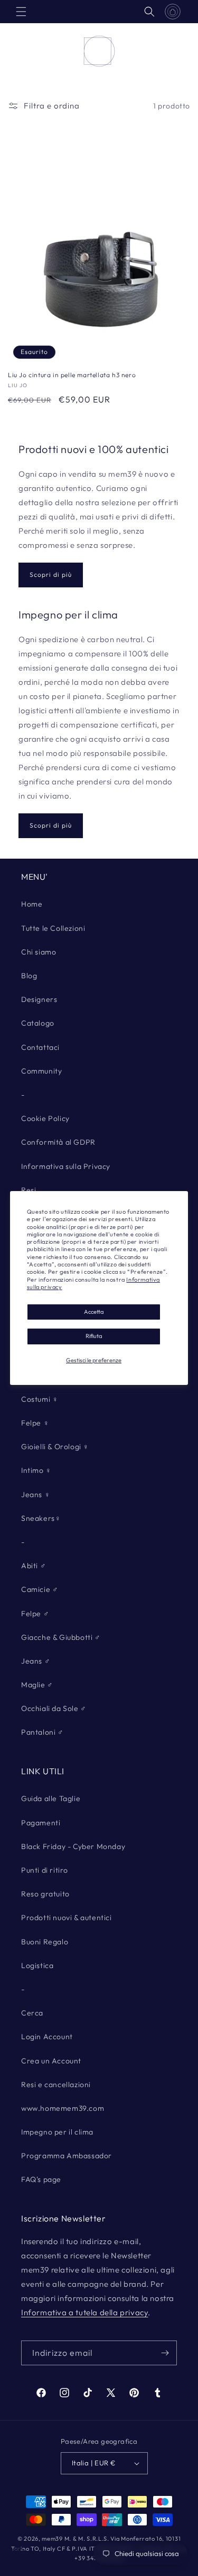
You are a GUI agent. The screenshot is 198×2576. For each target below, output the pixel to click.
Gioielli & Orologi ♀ (55, 1447)
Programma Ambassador (67, 2156)
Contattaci (40, 1047)
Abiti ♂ (34, 1566)
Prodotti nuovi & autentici (67, 1918)
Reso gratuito (45, 1894)
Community (41, 1071)
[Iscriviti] (165, 2353)
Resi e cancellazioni (56, 2085)
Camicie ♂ (40, 1589)
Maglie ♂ (37, 1685)
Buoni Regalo (45, 1942)
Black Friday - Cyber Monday (73, 1846)
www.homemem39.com (63, 2108)
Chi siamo (39, 952)
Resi (29, 1190)
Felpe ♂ (35, 1614)
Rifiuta (94, 1336)
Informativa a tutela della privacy (84, 2312)
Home (32, 904)
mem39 (52, 2539)
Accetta (94, 1312)
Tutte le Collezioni (53, 928)
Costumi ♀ (40, 1399)
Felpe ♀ (35, 1423)
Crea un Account (51, 2061)
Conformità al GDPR (58, 1142)
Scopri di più (51, 574)
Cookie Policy (45, 1118)
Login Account (47, 2037)
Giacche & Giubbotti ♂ (61, 1637)
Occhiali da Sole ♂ (54, 1708)
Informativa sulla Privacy (66, 1166)
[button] (21, 12)
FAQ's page (41, 2179)
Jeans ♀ (36, 1495)
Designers (39, 999)
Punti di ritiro (45, 1870)
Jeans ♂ (36, 1661)
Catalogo (38, 1023)
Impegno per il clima (57, 2132)
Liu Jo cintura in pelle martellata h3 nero (72, 375)
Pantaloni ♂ (43, 1732)
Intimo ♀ (36, 1470)
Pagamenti (41, 1823)
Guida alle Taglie (51, 1798)
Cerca (32, 2013)
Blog (29, 976)
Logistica (37, 1965)
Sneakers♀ (41, 1518)
